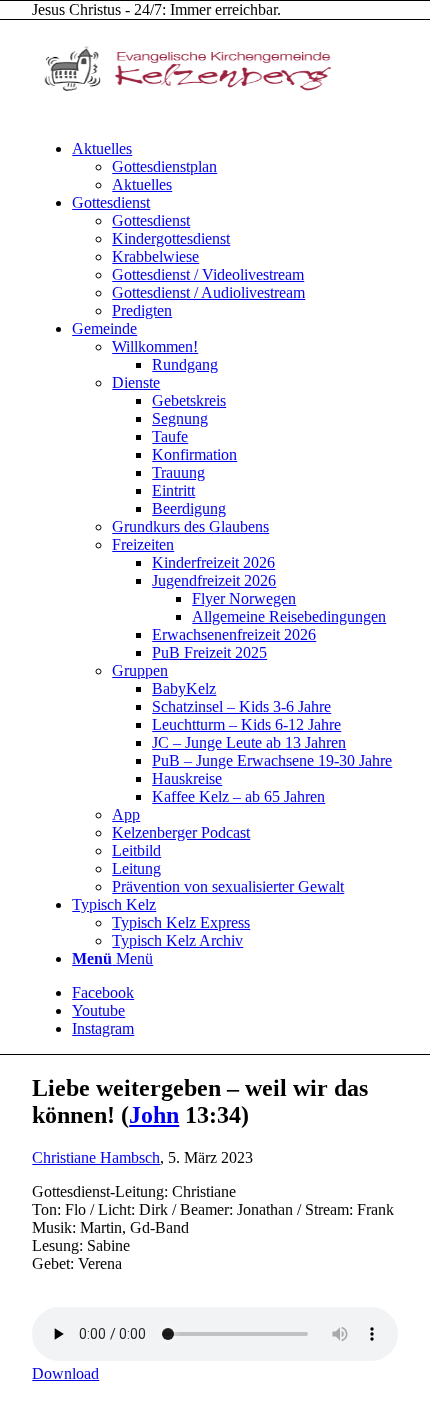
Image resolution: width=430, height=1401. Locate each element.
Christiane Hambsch (96, 1157)
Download (65, 1373)
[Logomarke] (182, 114)
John (154, 1115)
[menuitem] (235, 167)
